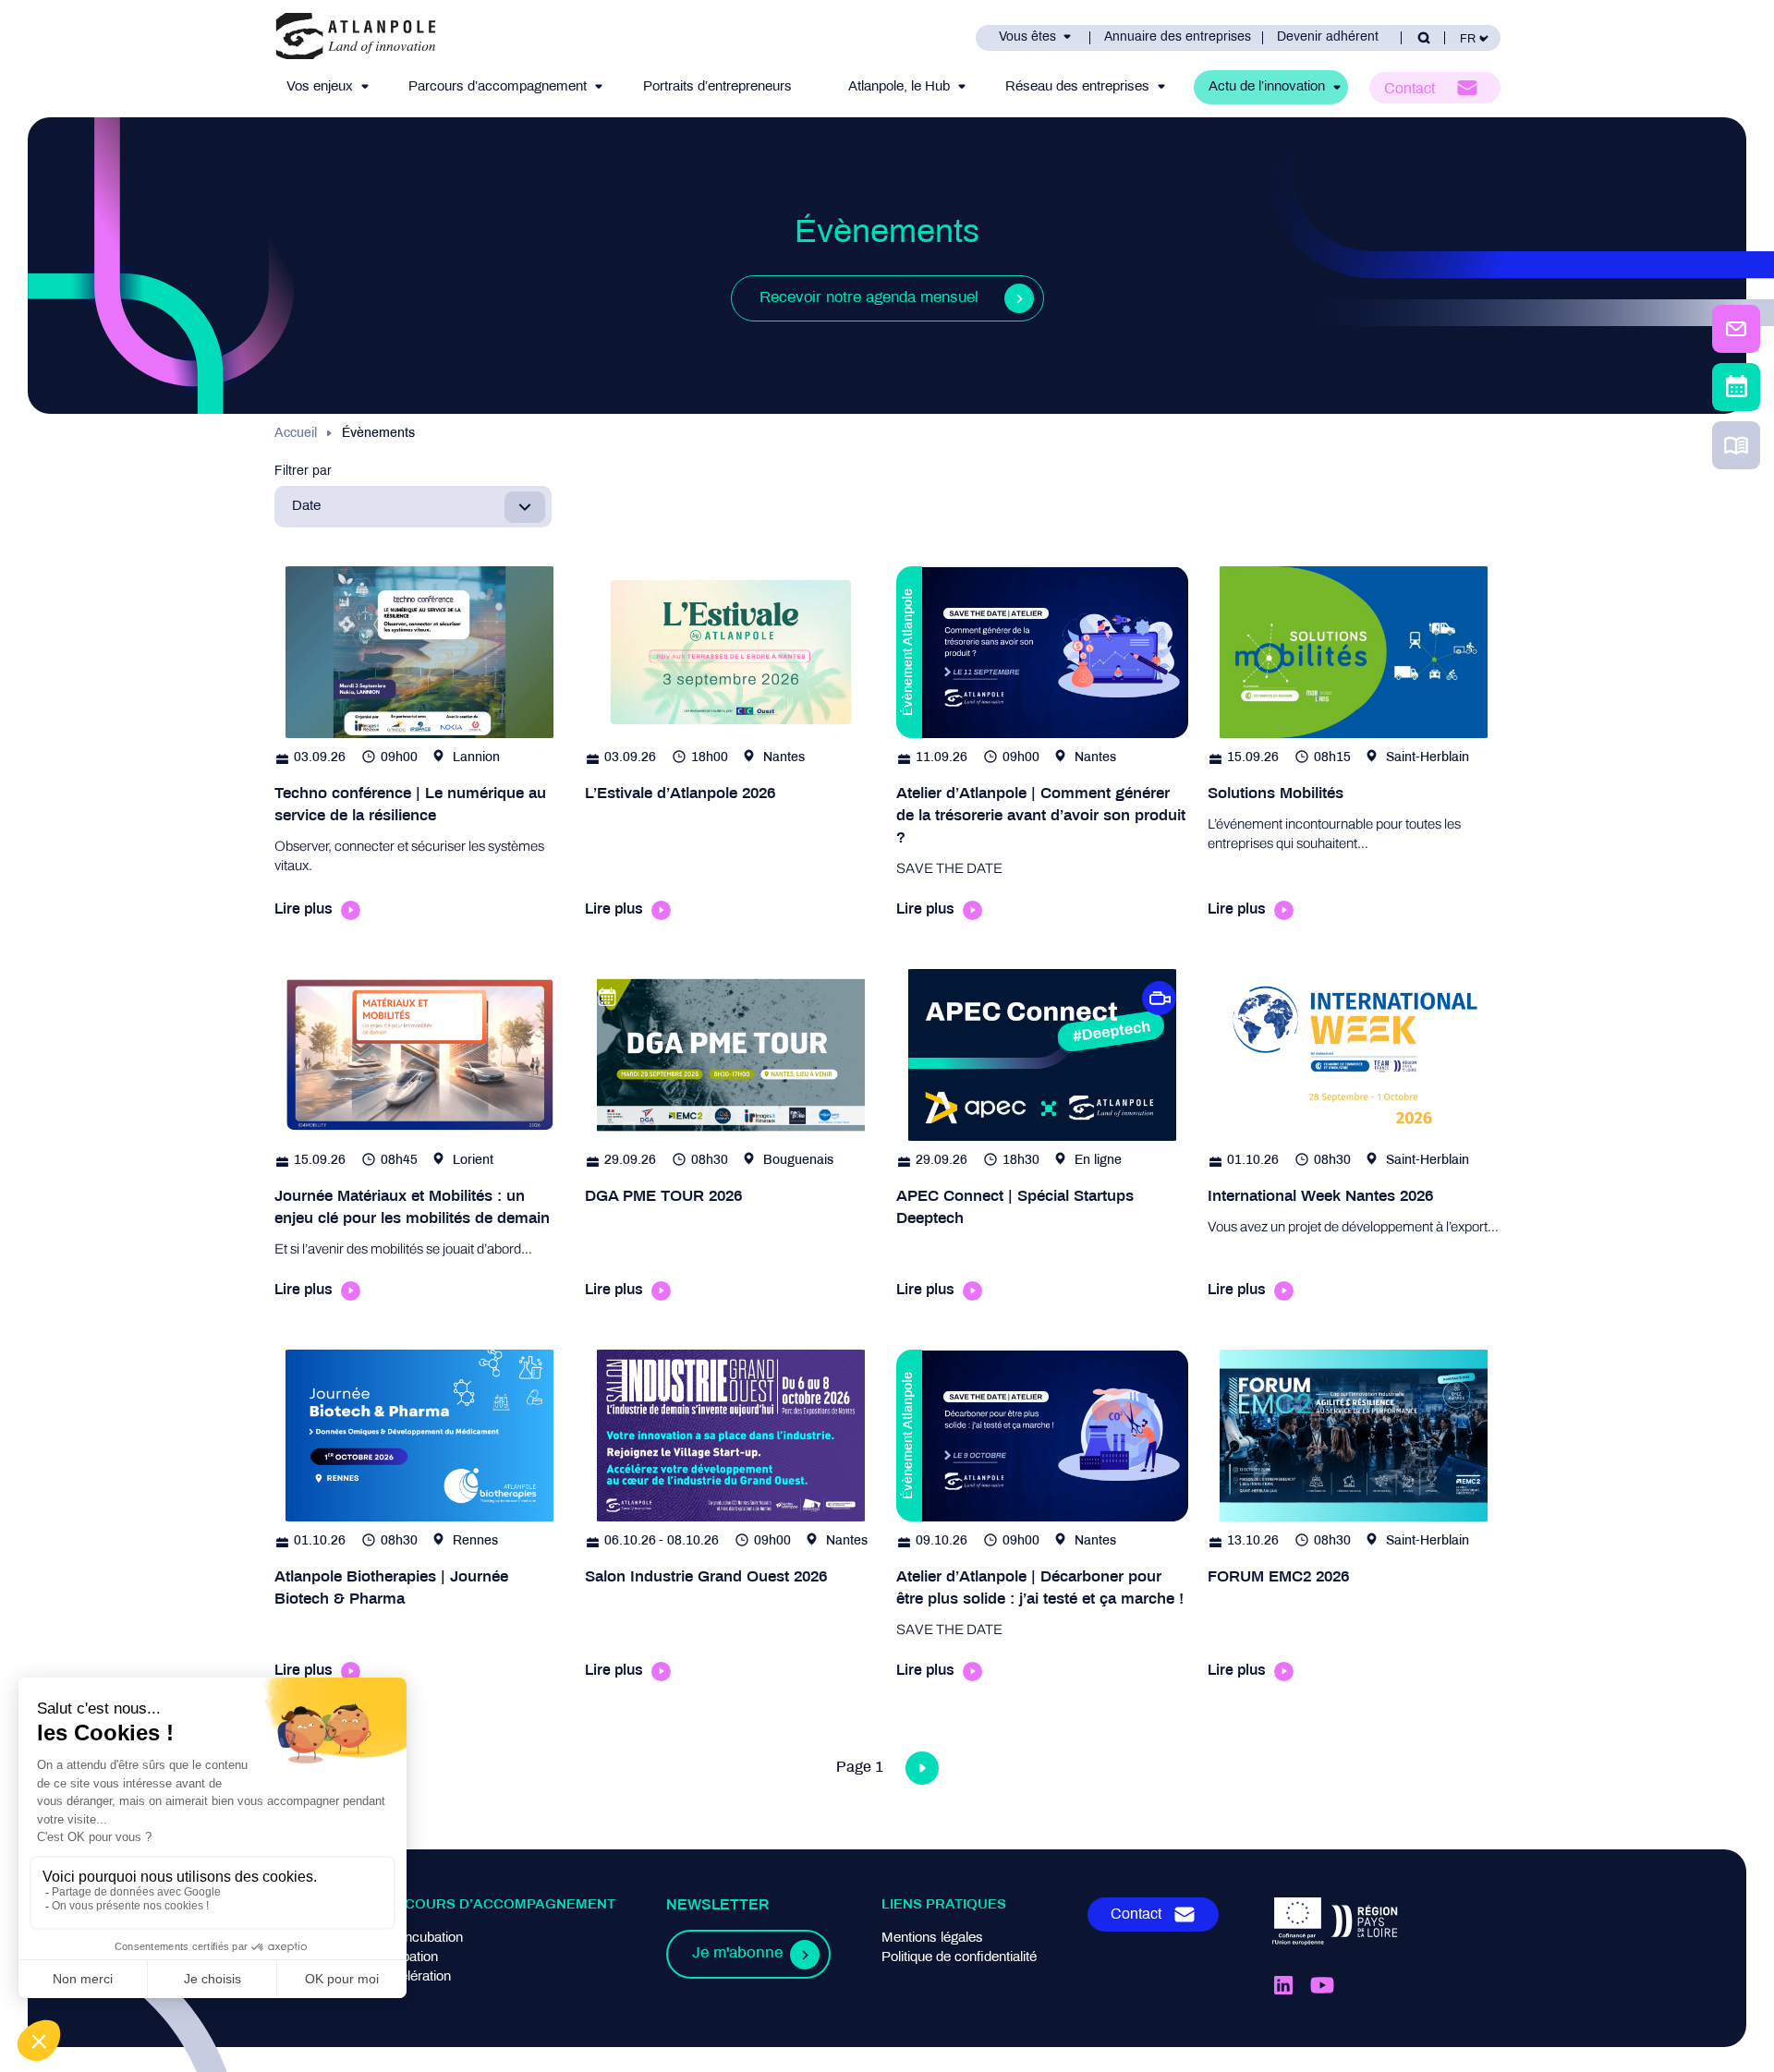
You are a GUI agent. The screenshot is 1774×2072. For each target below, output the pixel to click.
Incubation (407, 1957)
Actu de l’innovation (1267, 87)
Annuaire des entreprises (1178, 37)
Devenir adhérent (1328, 37)
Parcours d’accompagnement (498, 87)
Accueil (296, 434)
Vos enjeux (320, 87)
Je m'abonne (737, 1954)
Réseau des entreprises (1077, 87)
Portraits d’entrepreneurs (717, 87)
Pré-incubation (419, 1938)
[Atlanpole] (356, 37)
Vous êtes (1027, 37)
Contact (1409, 89)
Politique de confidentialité (959, 1957)
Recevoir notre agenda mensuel (869, 298)
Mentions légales (932, 1938)
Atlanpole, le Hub (899, 87)
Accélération (413, 1977)
